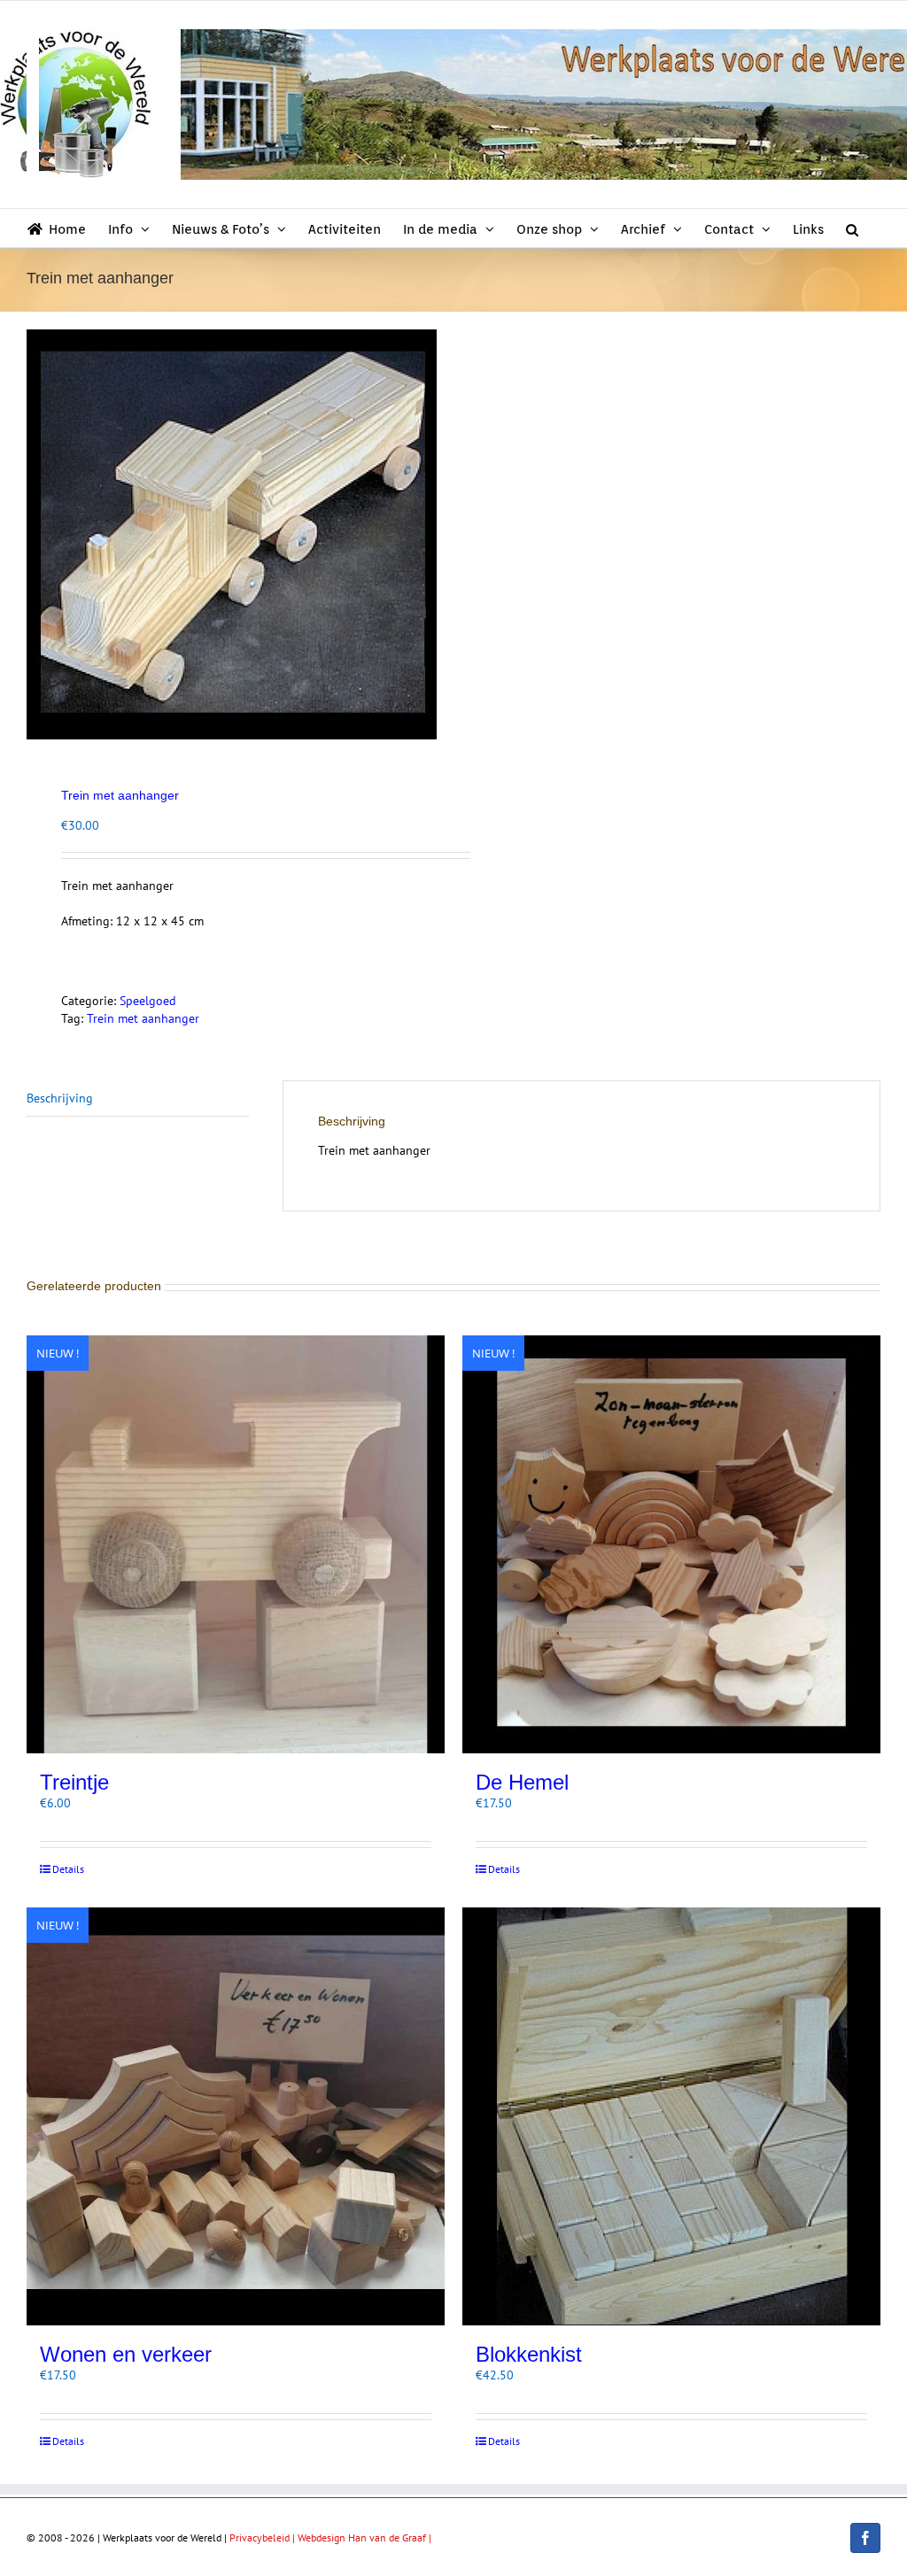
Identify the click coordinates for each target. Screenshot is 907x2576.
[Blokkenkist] (671, 2116)
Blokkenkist (529, 2354)
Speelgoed (148, 1001)
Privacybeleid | (264, 2537)
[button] (852, 228)
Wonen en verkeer (126, 2354)
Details (68, 1869)
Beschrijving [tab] (60, 1098)
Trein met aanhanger (143, 1018)
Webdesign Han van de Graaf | (364, 2537)
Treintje (74, 1782)
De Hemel (522, 1782)
